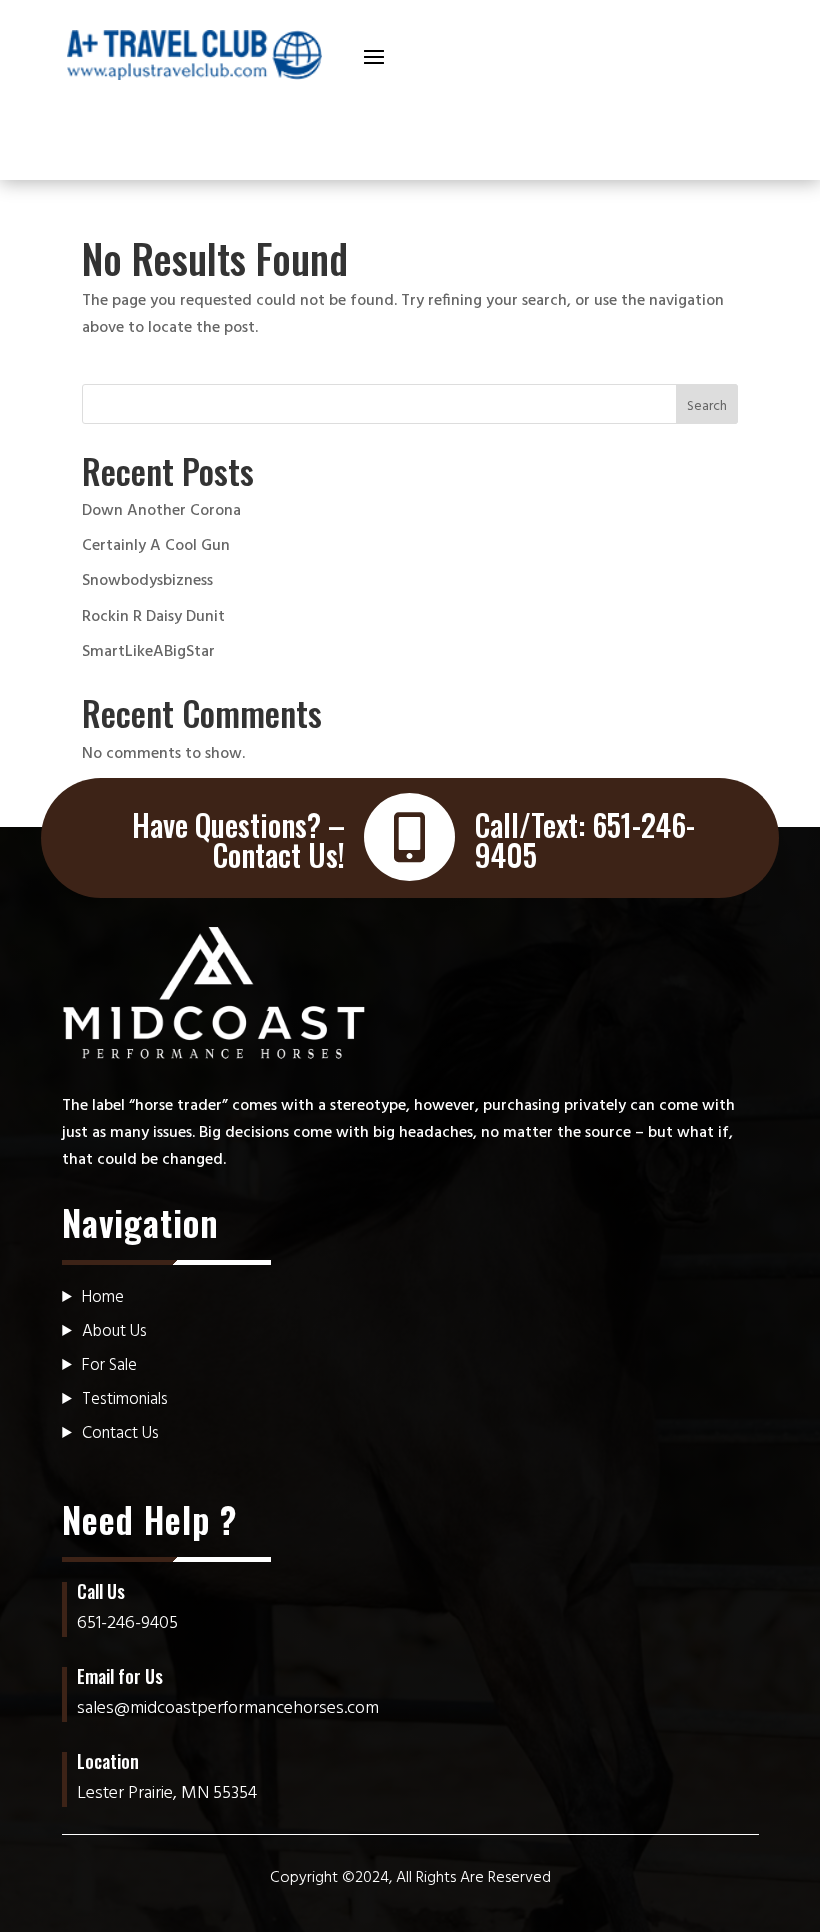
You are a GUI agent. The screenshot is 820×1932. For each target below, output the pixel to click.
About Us (114, 1331)
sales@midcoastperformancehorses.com (228, 1708)
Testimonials (125, 1399)
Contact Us (120, 1433)
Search (707, 406)
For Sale (109, 1365)
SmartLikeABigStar (148, 652)
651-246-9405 (127, 1623)
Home (103, 1297)
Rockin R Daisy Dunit (153, 617)
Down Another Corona (161, 511)
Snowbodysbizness (147, 581)
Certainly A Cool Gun (156, 546)
